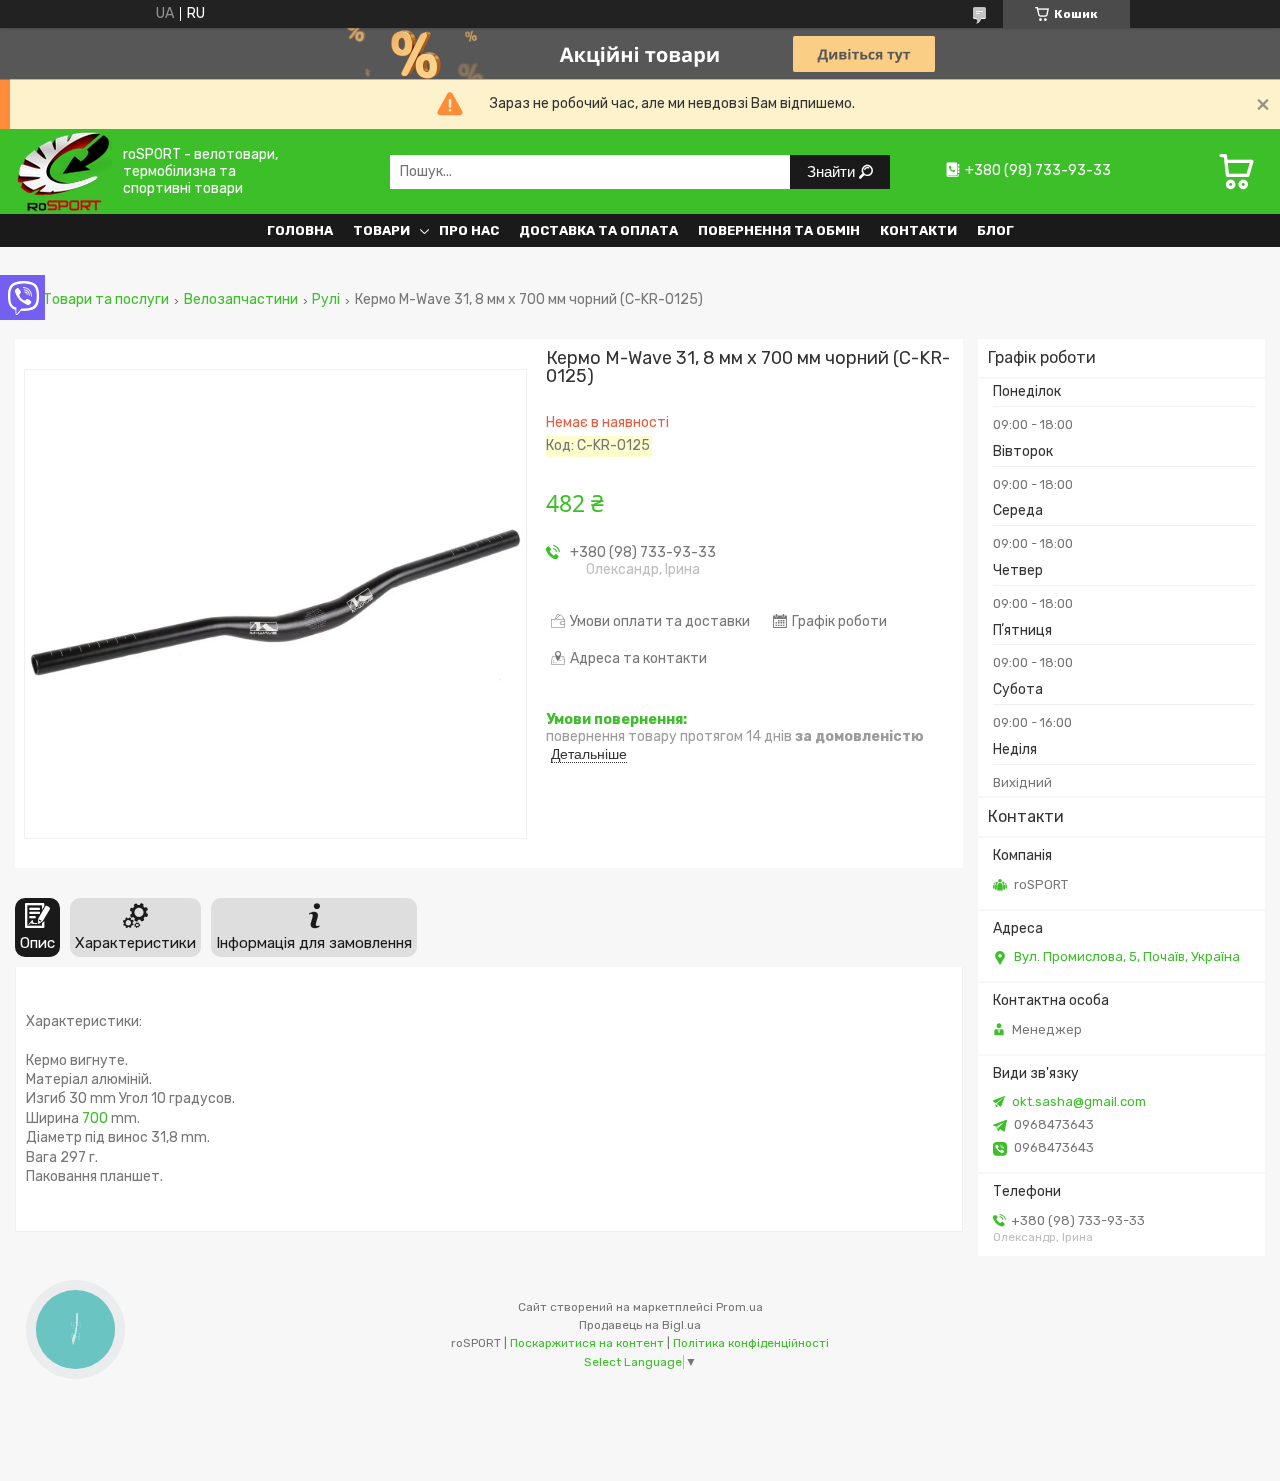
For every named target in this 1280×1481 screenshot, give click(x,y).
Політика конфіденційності (751, 1343)
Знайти (833, 171)
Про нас (469, 230)
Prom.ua (739, 1307)
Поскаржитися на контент (587, 1343)
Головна (300, 230)
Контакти (918, 230)
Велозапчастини (241, 300)
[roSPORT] (63, 171)
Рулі (326, 300)
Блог (995, 230)
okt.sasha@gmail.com (1079, 1101)
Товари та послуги (106, 300)
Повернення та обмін (779, 230)
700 (95, 1118)
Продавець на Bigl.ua (640, 1325)
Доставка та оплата (598, 230)
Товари (381, 230)
